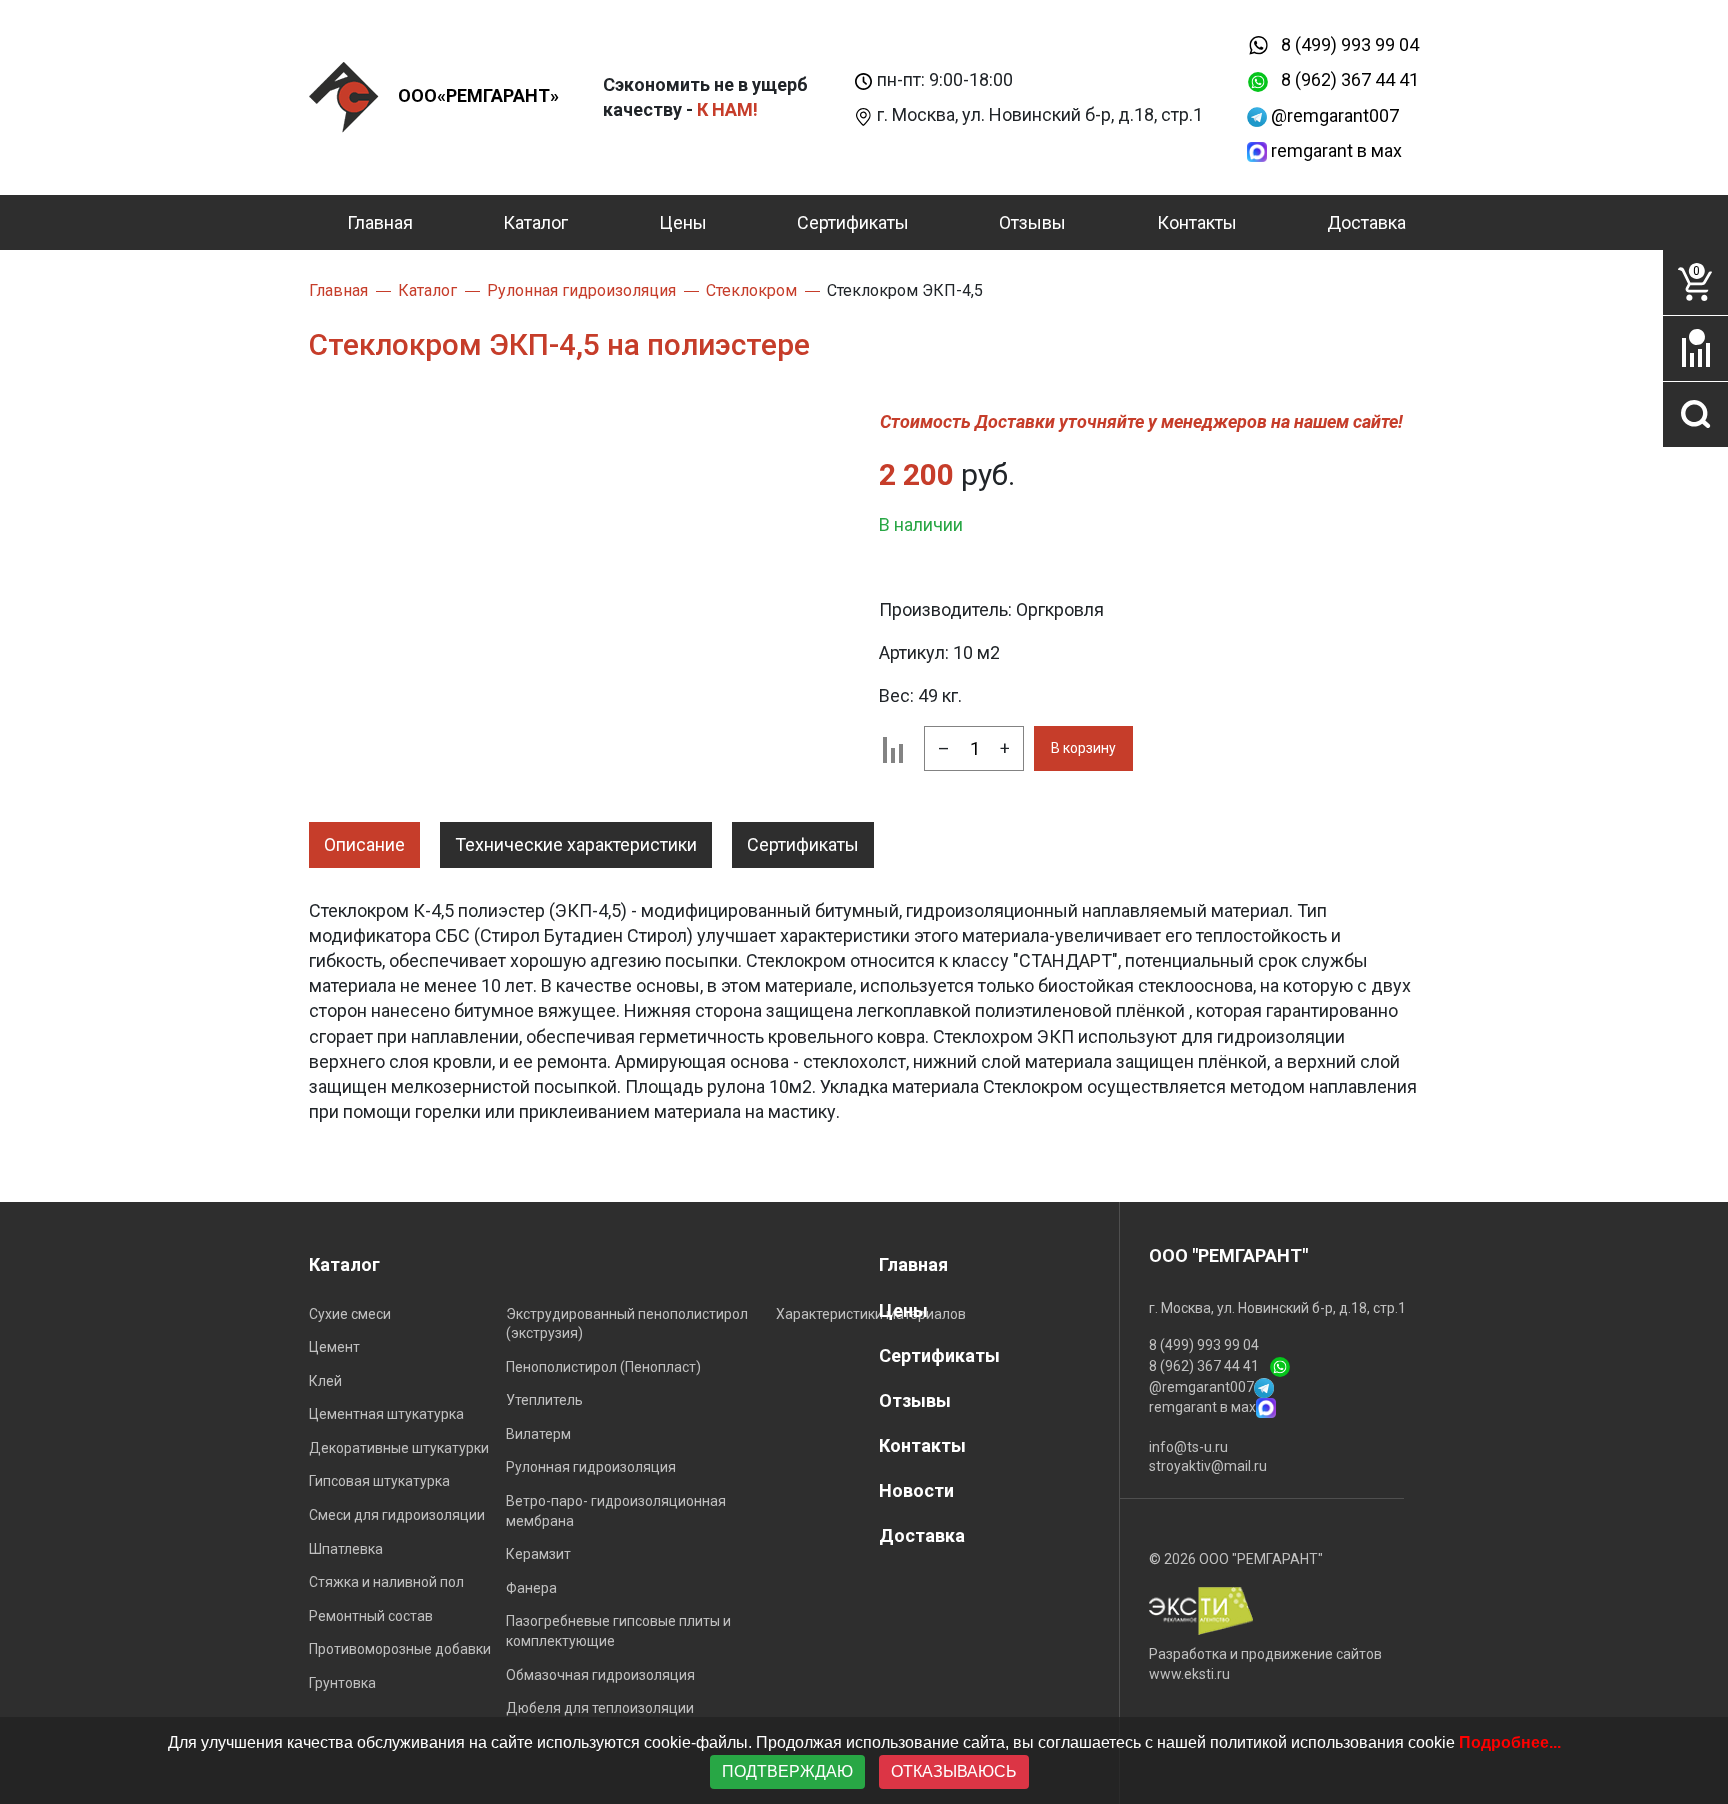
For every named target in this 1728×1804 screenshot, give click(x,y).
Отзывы (1032, 222)
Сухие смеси (350, 1314)
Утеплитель (544, 1400)
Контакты (1197, 222)
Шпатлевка (346, 1549)
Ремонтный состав (371, 1616)
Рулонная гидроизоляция (591, 1467)
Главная (380, 222)
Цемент (334, 1347)
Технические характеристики (576, 844)
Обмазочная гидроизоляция (600, 1675)
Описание (364, 844)
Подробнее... (1510, 1742)
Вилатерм (538, 1434)
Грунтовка (342, 1683)
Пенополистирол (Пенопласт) (603, 1367)
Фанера (531, 1588)
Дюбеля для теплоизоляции (600, 1708)
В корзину (1083, 748)
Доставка (1366, 222)
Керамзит (538, 1554)
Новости (916, 1490)
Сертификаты (853, 222)
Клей (325, 1381)
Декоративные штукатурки (399, 1448)
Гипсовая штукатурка (379, 1481)
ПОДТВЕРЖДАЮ (787, 1771)
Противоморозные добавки (400, 1649)
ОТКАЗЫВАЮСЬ (954, 1771)
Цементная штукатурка (386, 1414)
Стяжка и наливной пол (386, 1582)
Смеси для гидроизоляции (397, 1515)
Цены (683, 222)
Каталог (535, 222)
